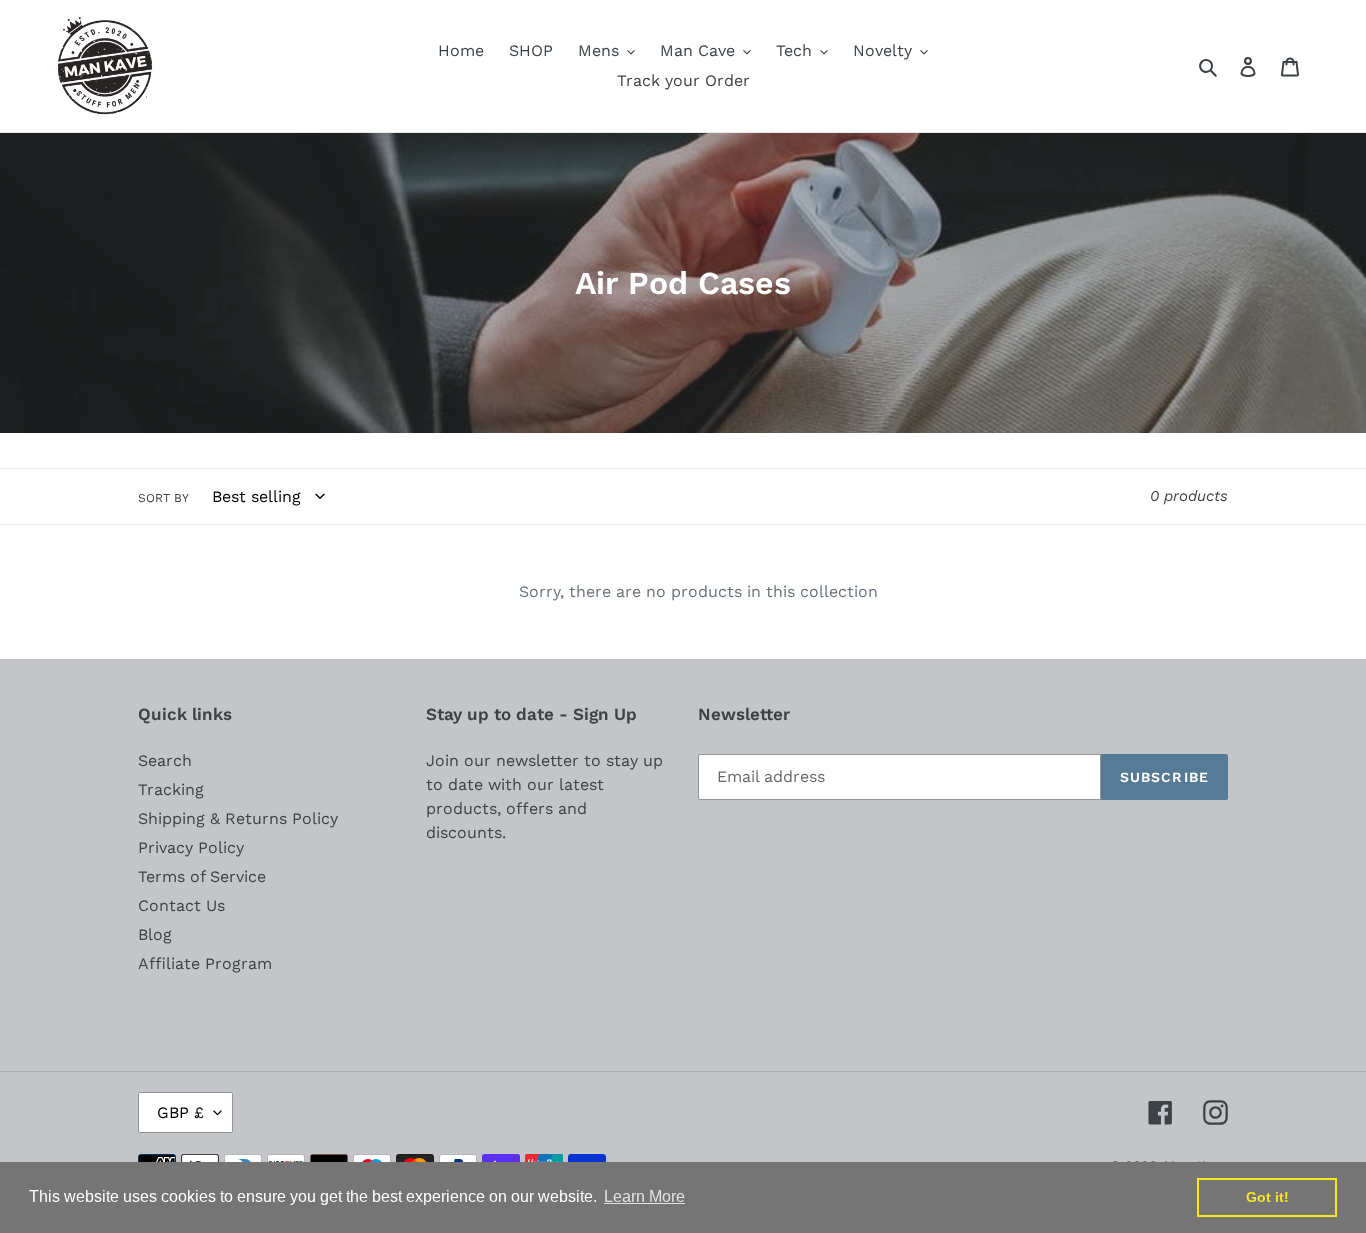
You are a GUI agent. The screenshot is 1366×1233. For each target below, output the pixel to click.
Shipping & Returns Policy (238, 818)
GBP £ (180, 1112)
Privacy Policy (191, 847)
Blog (155, 934)
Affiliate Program (205, 963)
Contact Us (181, 905)
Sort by (163, 498)
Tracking (171, 789)
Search (165, 760)
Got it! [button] (1267, 1197)
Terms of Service (202, 876)
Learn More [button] (644, 1196)
